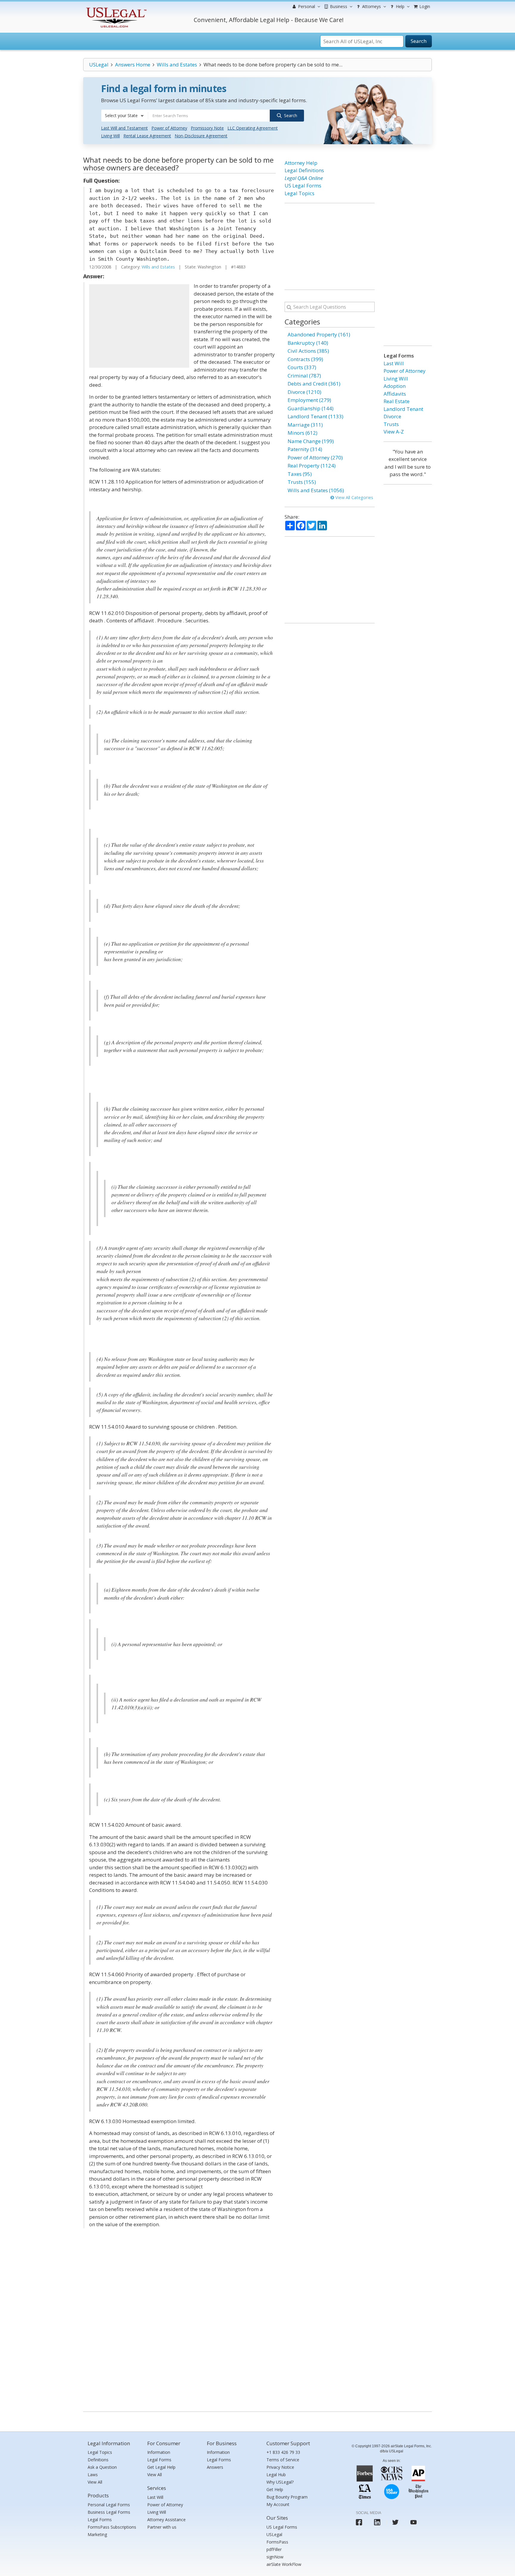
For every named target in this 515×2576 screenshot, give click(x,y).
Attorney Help (301, 163)
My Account (278, 2504)
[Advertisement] (139, 326)
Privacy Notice (280, 2467)
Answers (215, 2467)
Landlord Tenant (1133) (315, 416)
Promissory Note (207, 128)
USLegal (99, 65)
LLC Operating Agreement (253, 128)
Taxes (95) (300, 474)
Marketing (97, 2534)
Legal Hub (276, 2475)
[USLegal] (115, 8)
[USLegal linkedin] (377, 2522)
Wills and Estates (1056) (316, 490)
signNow (275, 2557)
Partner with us (162, 2527)
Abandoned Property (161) (319, 334)
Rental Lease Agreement (147, 136)
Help (400, 6)
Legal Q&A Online (304, 178)
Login (424, 6)
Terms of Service (283, 2460)
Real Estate (397, 401)
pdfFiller (274, 2549)
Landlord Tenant (403, 409)
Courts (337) (302, 367)
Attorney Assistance (166, 2520)
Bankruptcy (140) (308, 343)
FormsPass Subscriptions (112, 2527)
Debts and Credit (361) (314, 384)
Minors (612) (303, 433)
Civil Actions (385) (308, 351)
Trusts (391, 424)
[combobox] (125, 116)
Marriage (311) (305, 425)
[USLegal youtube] (414, 2522)
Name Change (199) (311, 441)
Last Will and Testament (124, 128)
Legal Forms (100, 2520)
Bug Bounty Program (287, 2497)
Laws (93, 2475)
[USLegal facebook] (359, 2522)
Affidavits (395, 394)
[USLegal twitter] (395, 2522)
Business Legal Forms (109, 2512)
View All (95, 2482)
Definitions (98, 2460)
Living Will (110, 136)
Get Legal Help (161, 2467)
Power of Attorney (169, 128)
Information (159, 2452)
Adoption (395, 386)
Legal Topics (300, 193)
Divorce (392, 416)
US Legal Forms (303, 185)
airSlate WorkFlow (284, 2564)
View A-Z (394, 432)
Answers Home (133, 65)
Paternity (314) (305, 449)
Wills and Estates (177, 65)
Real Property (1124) (312, 466)
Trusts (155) (302, 482)
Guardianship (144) (311, 408)
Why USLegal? (280, 2482)
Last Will (394, 363)
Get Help (275, 2489)
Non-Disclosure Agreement (201, 136)
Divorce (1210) (304, 392)
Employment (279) (309, 400)
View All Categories (354, 497)
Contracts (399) (305, 359)
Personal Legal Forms (109, 2505)
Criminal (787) (304, 376)
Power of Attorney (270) (315, 457)
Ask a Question (102, 2467)
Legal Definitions (304, 170)
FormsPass (277, 2542)
